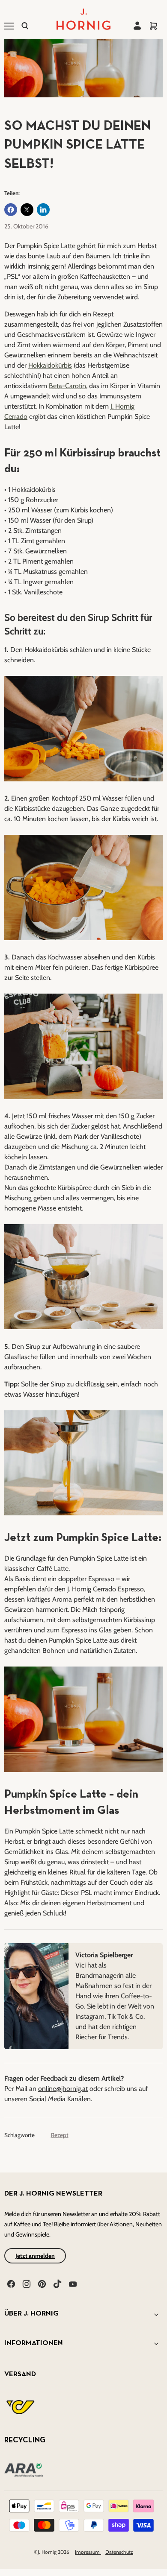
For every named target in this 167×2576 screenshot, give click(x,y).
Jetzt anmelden (35, 2256)
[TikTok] (57, 2283)
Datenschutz (119, 2552)
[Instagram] (26, 2283)
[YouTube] (72, 2283)
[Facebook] (10, 2283)
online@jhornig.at (63, 2089)
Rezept (60, 2135)
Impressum (88, 2552)
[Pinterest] (41, 2283)
